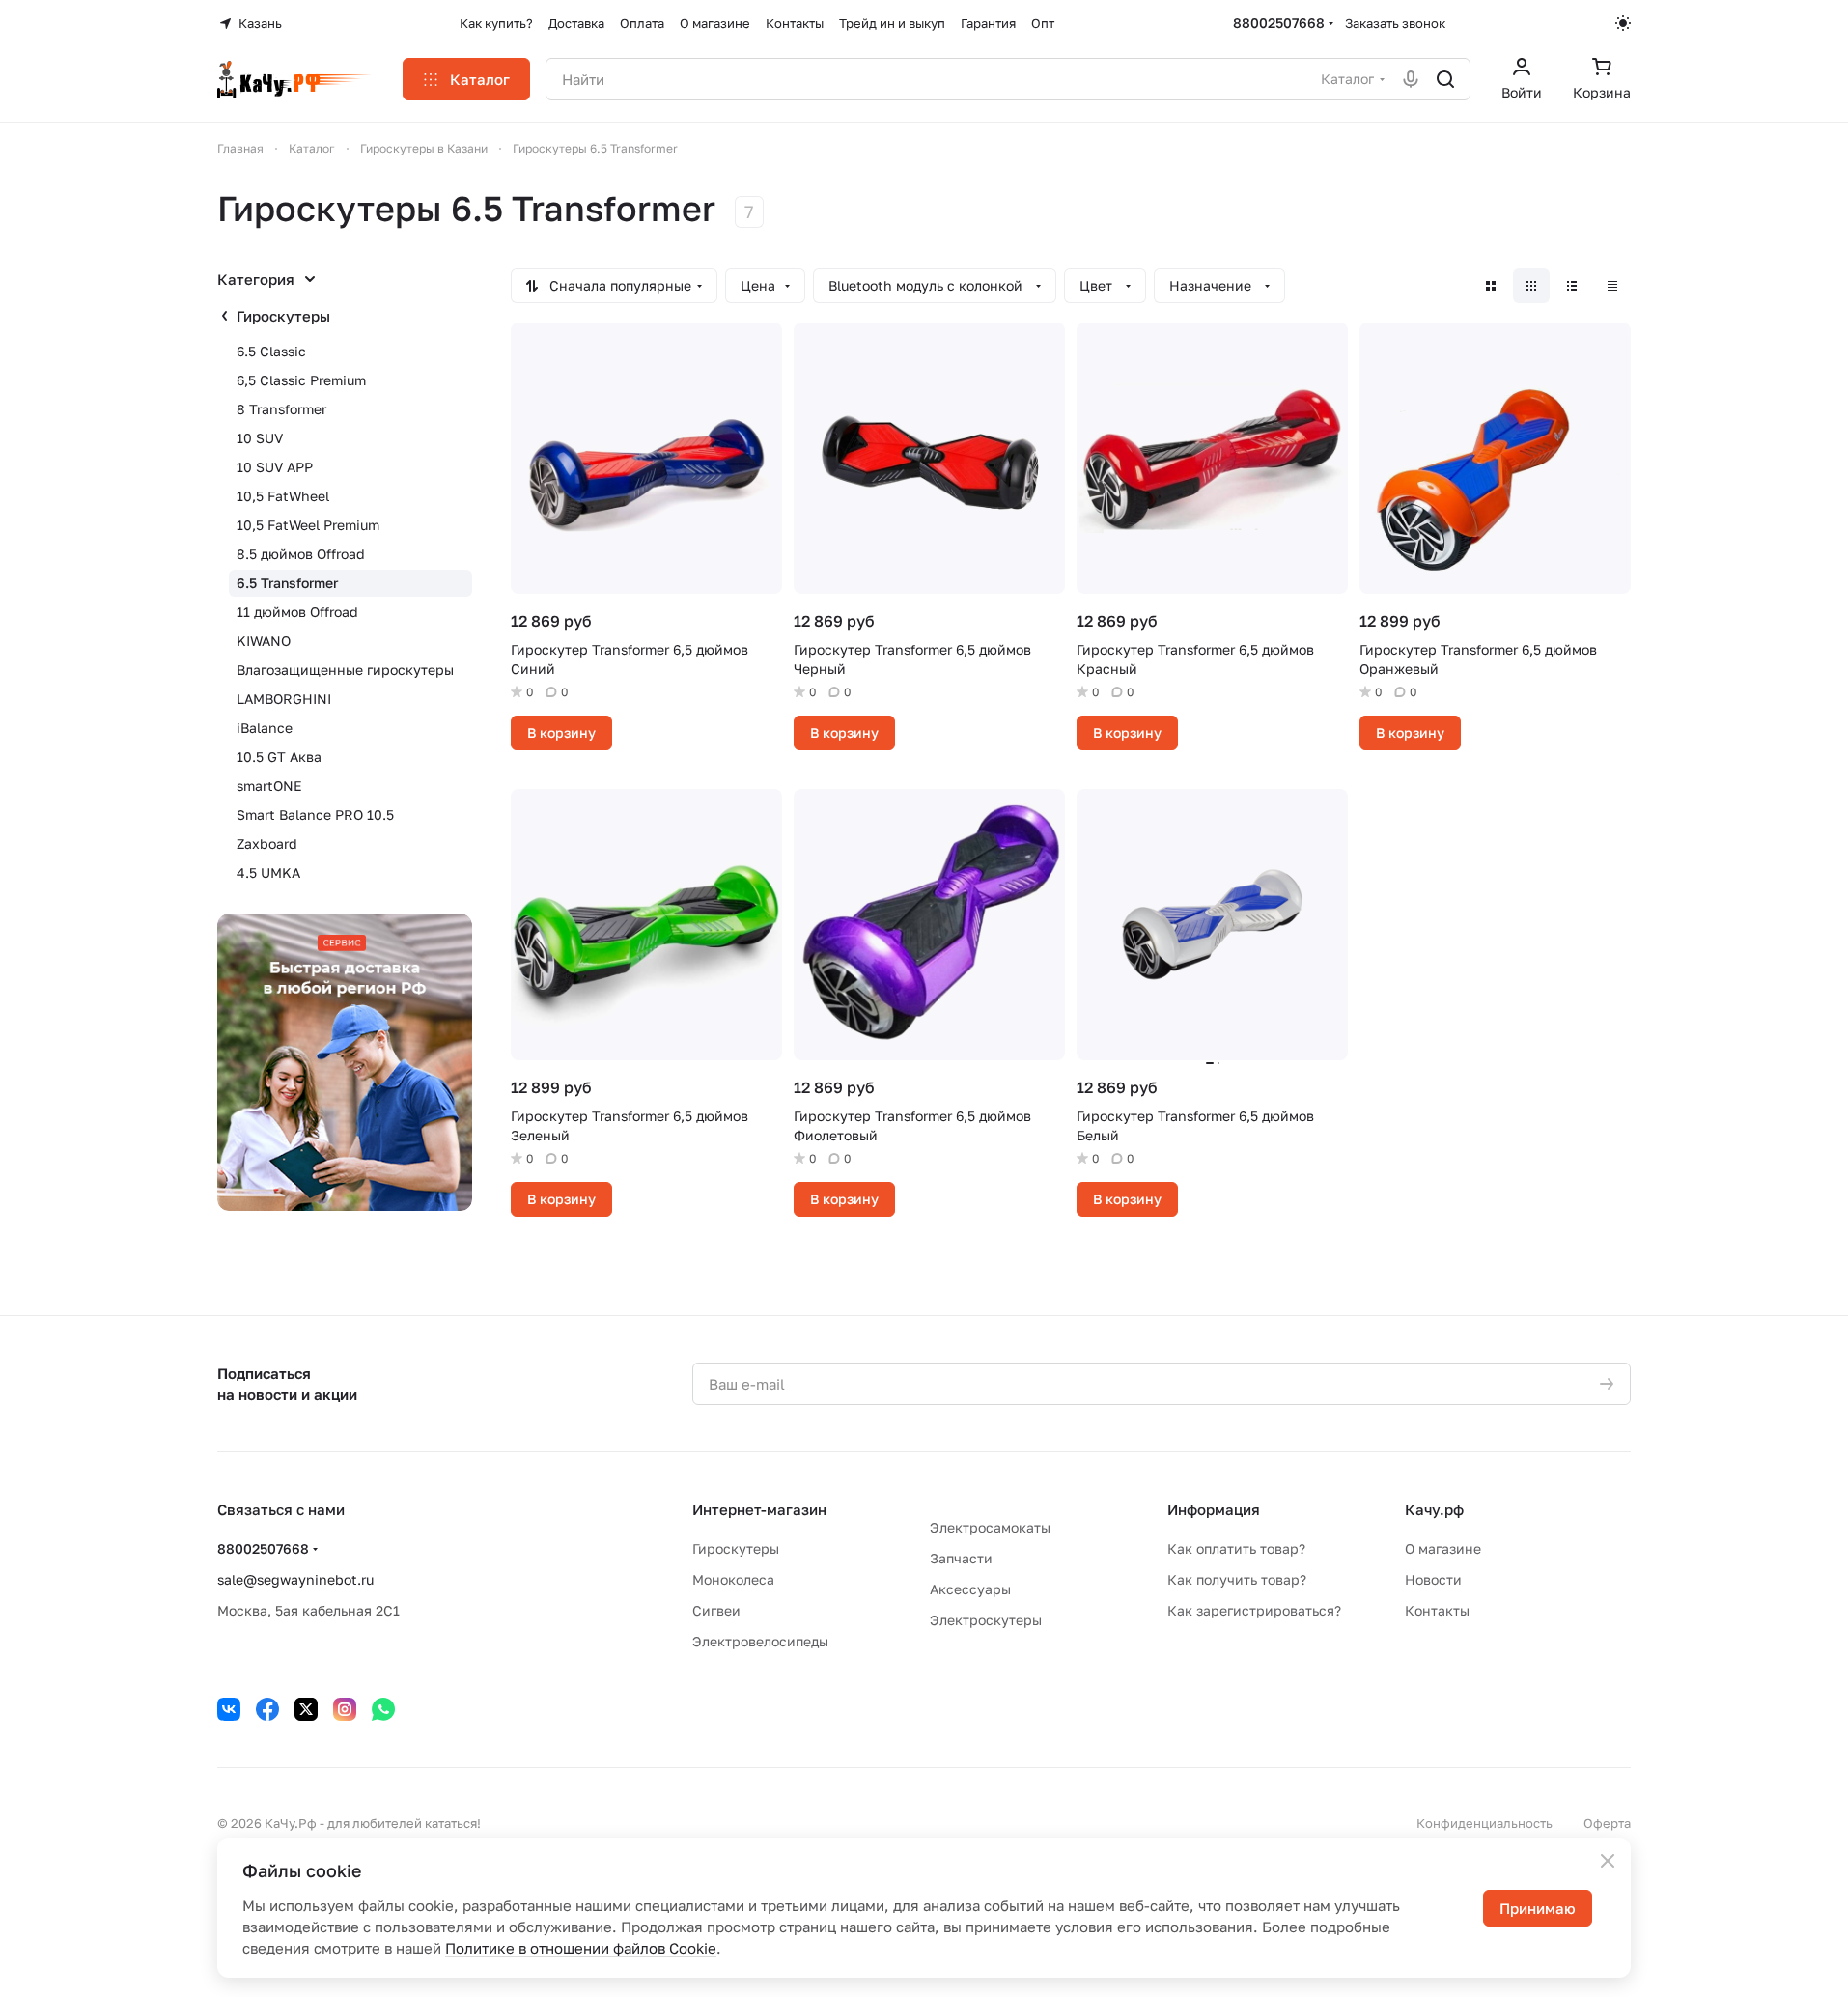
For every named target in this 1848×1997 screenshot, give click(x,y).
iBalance (265, 728)
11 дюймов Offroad (297, 612)
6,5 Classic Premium (301, 380)
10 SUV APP (275, 467)
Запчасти (961, 1558)
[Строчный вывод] (1572, 286)
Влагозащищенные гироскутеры (345, 670)
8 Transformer (281, 409)
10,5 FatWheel (283, 496)
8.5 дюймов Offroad (301, 554)
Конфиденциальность (1484, 1823)
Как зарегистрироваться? (1254, 1610)
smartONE (269, 786)
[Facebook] (267, 1709)
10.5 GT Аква (279, 757)
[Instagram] (345, 1709)
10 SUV (260, 438)
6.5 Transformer (287, 583)
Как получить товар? (1237, 1579)
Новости (1433, 1579)
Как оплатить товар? (1236, 1548)
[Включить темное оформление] (1623, 23)
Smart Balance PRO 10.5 (315, 815)
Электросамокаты (990, 1527)
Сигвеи (716, 1610)
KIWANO (264, 641)
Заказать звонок (1395, 23)
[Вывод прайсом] (1612, 286)
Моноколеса (733, 1579)
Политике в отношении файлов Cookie (581, 1948)
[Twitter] (306, 1709)
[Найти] (1445, 79)
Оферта (1607, 1823)
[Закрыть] (1608, 1861)
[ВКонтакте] (229, 1709)
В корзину (561, 732)
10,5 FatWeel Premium (308, 525)
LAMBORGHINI (284, 699)
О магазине (1443, 1548)
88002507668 (1279, 23)
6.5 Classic (271, 351)
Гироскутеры (283, 316)
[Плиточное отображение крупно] (1491, 286)
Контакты (1437, 1610)
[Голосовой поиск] (1411, 79)
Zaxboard (267, 844)
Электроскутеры (986, 1620)
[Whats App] (383, 1709)
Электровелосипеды (760, 1641)
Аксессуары (970, 1589)
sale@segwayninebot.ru (295, 1579)
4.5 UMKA (268, 872)
